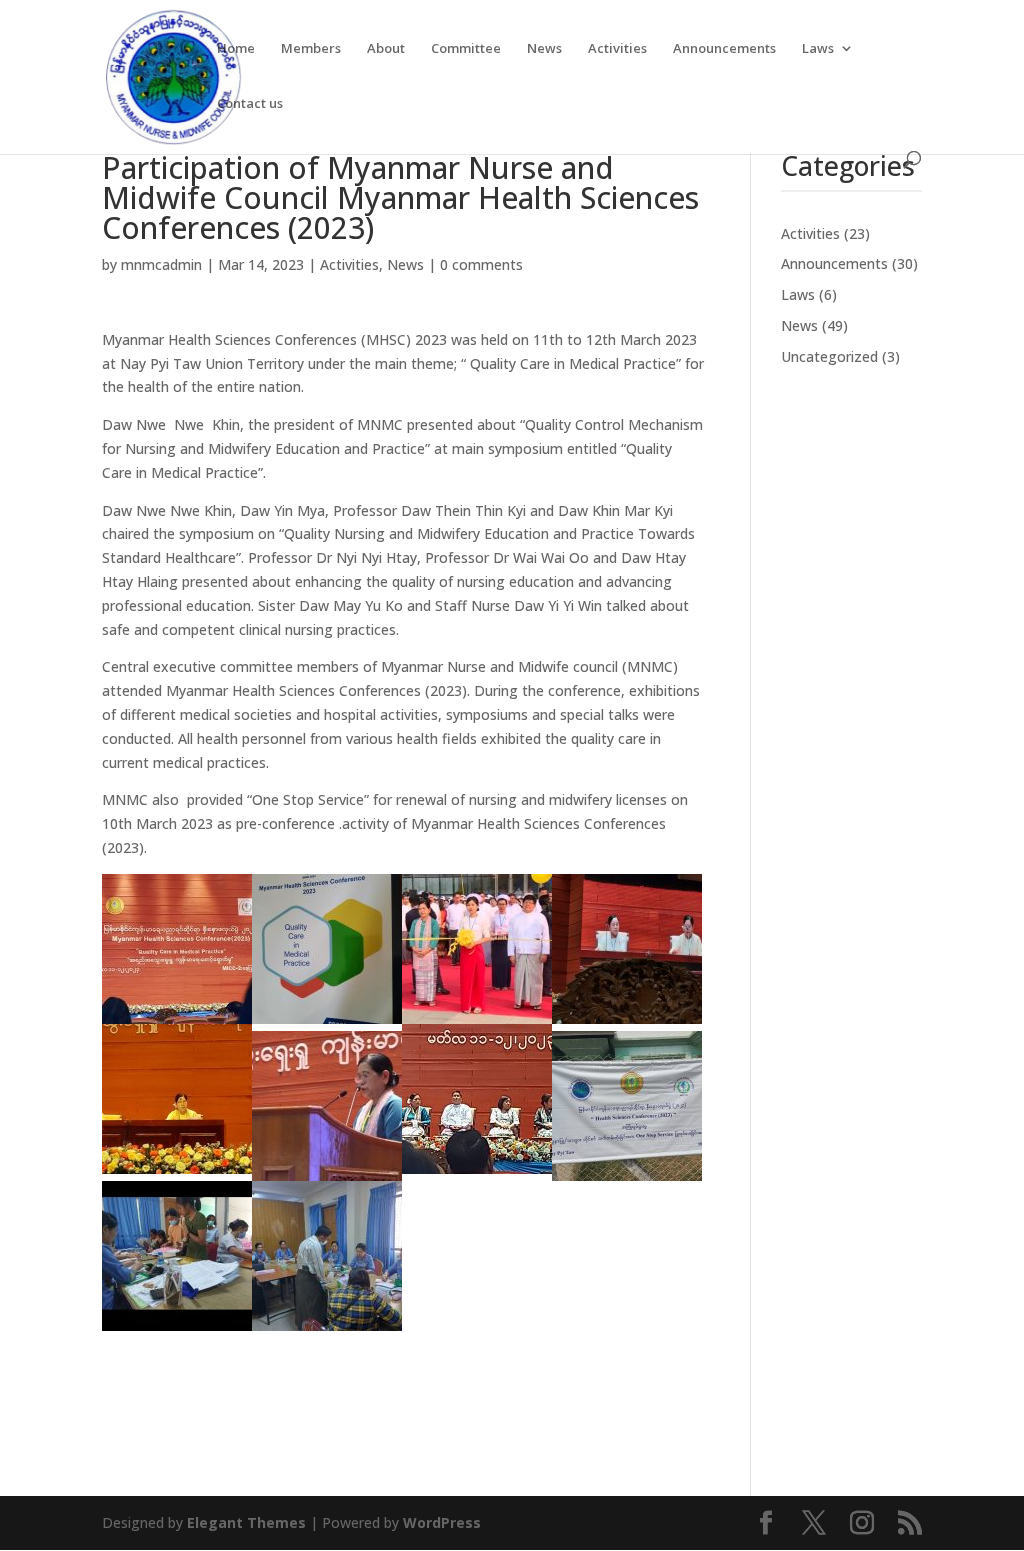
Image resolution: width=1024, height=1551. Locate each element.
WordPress (442, 1522)
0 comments (481, 264)
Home (236, 49)
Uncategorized (829, 356)
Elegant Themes (246, 1522)
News (544, 49)
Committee (466, 49)
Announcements (724, 49)
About (386, 49)
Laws (818, 49)
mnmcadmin (161, 264)
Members (311, 49)
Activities (617, 49)
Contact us (250, 104)
